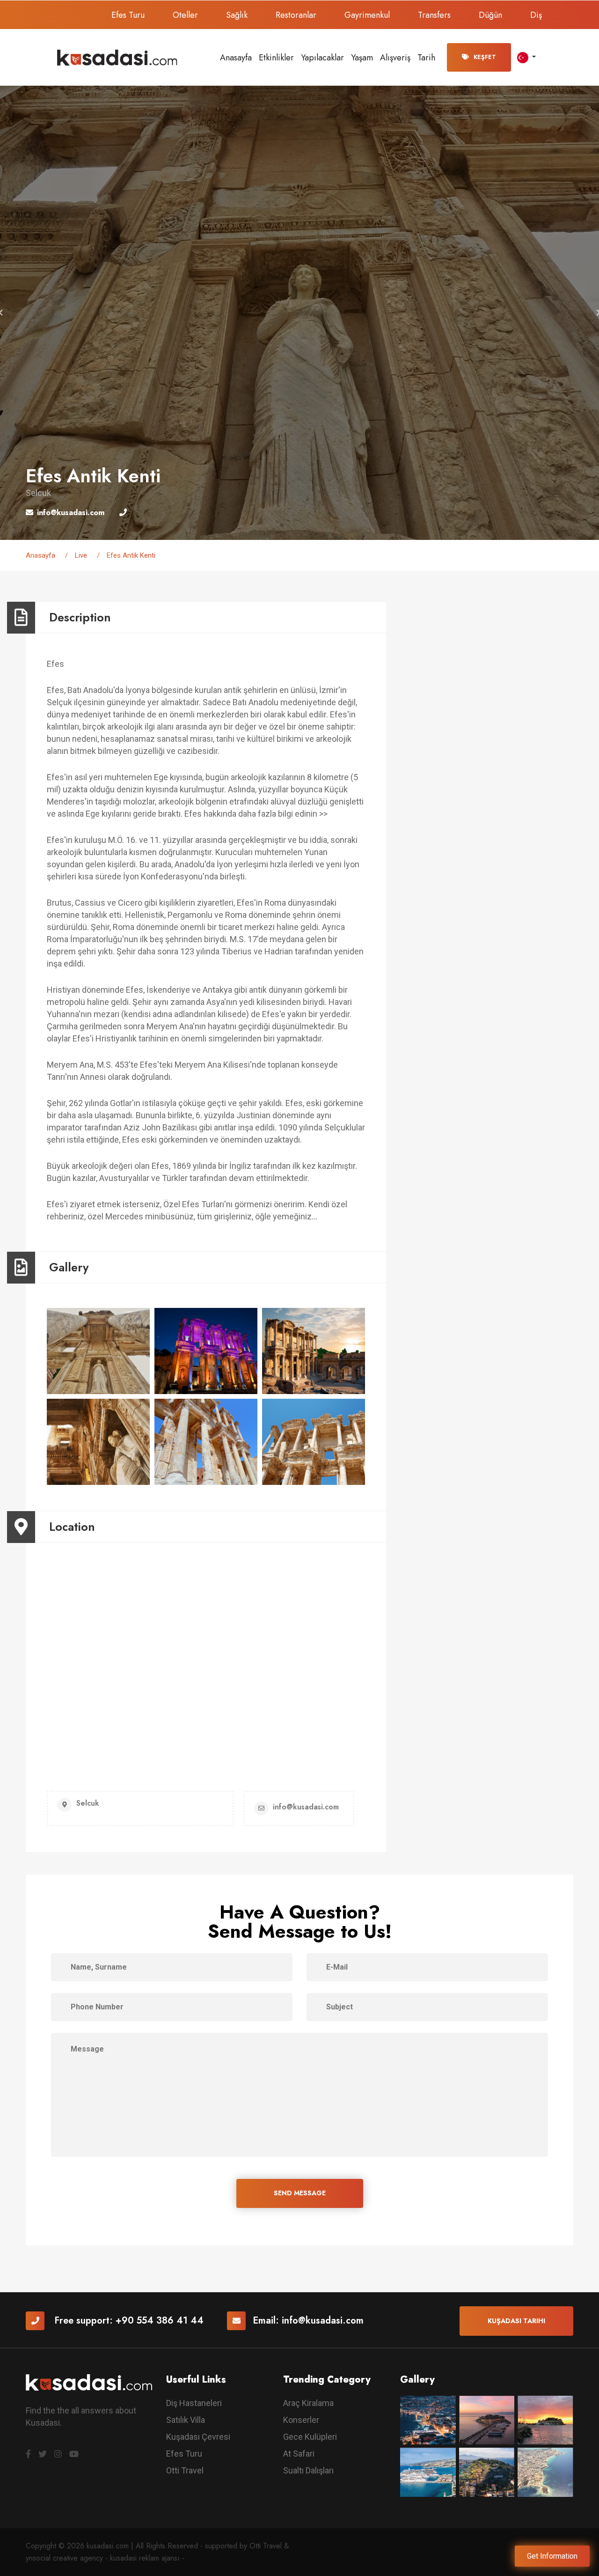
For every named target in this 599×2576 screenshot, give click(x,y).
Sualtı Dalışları (308, 2470)
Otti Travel (185, 2470)
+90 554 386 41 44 (160, 2321)
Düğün (490, 15)
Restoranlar (296, 15)
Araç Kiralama (308, 2403)
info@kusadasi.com (323, 2321)
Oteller (185, 15)
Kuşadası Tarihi (516, 2321)
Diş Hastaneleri (194, 2403)
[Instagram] (58, 2454)
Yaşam (362, 58)
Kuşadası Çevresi (198, 2437)
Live (81, 555)
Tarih (426, 58)
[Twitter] (43, 2454)
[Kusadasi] (117, 57)
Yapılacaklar (322, 58)
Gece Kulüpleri (310, 2437)
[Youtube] (74, 2454)
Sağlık (237, 15)
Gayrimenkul (367, 15)
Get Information (552, 2556)
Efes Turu (128, 15)
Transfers (434, 15)
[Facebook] (28, 2454)
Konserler (301, 2420)
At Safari (299, 2454)
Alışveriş (395, 58)
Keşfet (485, 57)
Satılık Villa (186, 2420)
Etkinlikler (276, 58)
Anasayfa (236, 58)
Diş (536, 15)
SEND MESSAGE (300, 2193)
